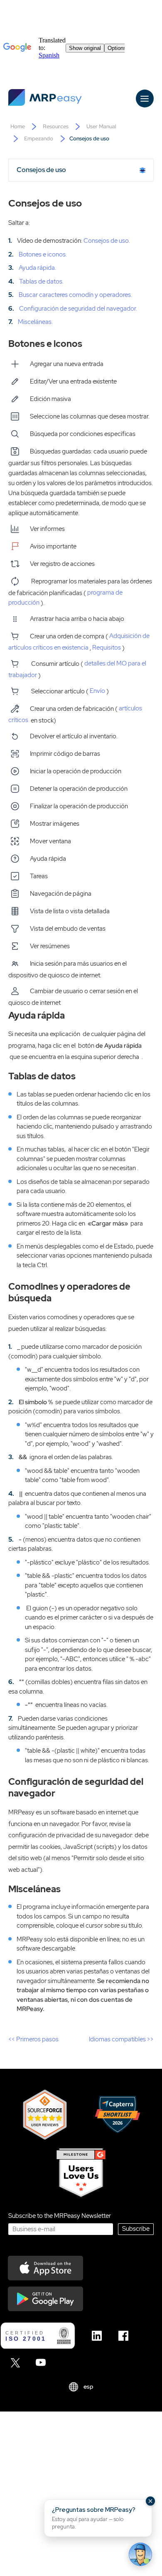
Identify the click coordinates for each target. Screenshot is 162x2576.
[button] (98, 2518)
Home (18, 126)
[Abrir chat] (140, 2554)
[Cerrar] (150, 2501)
